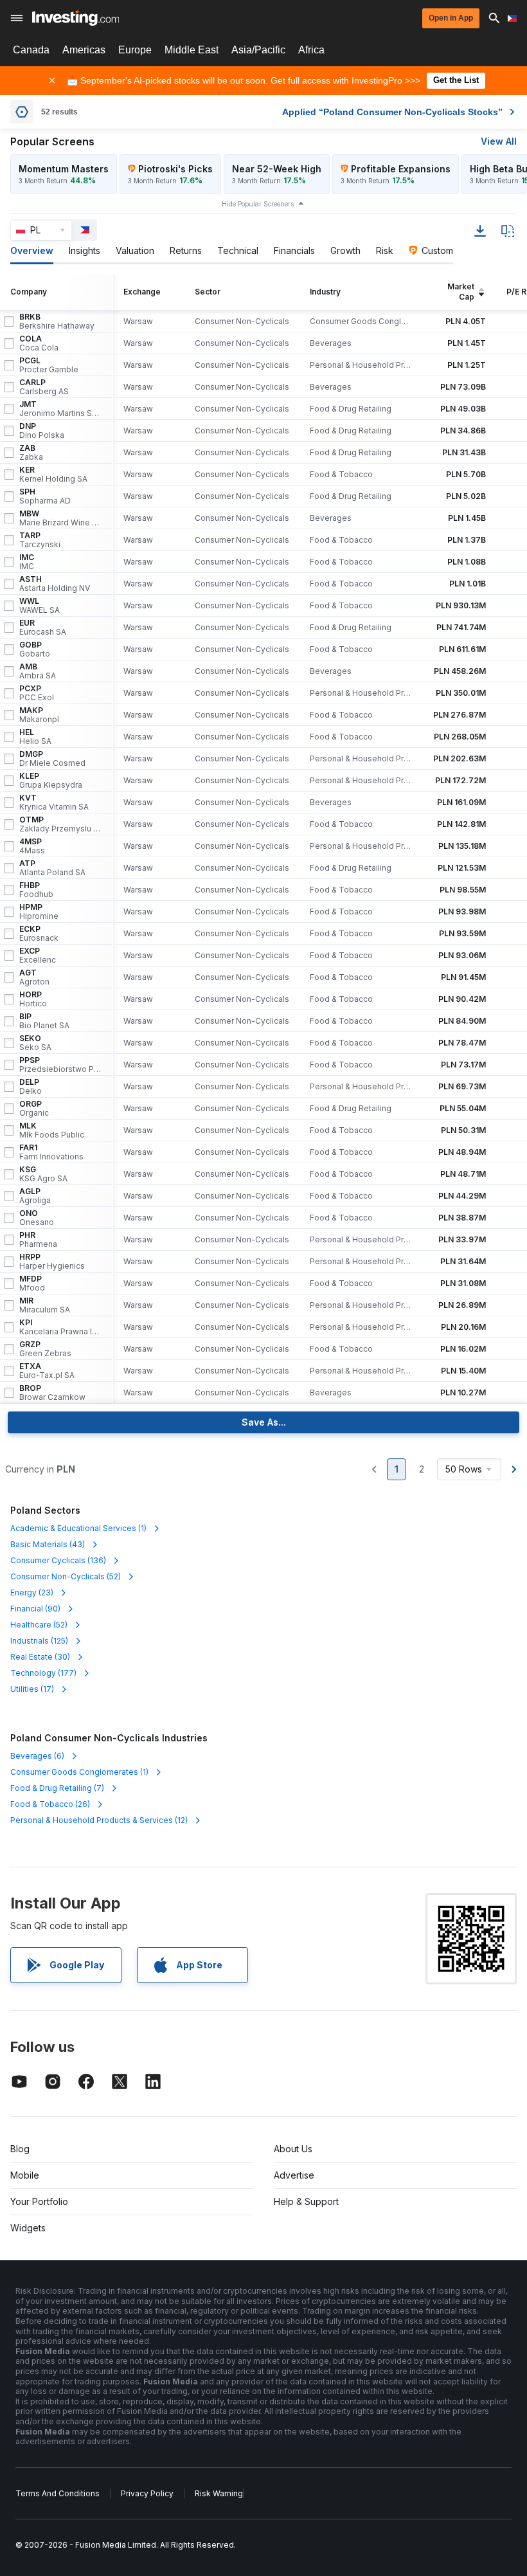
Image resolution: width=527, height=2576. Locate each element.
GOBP (35, 649)
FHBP (36, 890)
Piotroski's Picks (175, 169)
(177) (43, 1673)
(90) (35, 1609)
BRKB (57, 322)
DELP (31, 1087)
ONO (37, 1218)
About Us (293, 2149)
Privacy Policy (147, 2493)
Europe (135, 50)
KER (53, 475)
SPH (45, 496)
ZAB (31, 453)
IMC (27, 562)
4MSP (32, 846)
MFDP (32, 1283)
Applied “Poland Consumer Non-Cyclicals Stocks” (392, 112)
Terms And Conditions (58, 2493)
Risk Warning (219, 2493)
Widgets (28, 2228)
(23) (32, 1592)
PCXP (37, 693)
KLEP (51, 781)
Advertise (294, 2175)
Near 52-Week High (277, 169)
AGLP (35, 1196)
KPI (60, 1327)
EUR (43, 628)
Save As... (264, 1422)
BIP (44, 1021)
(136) (58, 1560)
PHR (38, 1240)
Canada (31, 50)
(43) (48, 1544)
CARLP (44, 387)
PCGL (49, 365)
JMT (60, 409)
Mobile (25, 2175)
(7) (57, 1788)
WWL (40, 606)
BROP (52, 1393)
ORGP (34, 1109)
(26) (50, 1804)
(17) (32, 1689)
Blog (20, 2149)
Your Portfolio (39, 2201)
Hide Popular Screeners (258, 204)
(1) (78, 1528)
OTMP (60, 824)
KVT (54, 803)
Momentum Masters (64, 169)
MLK (52, 1130)
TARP (40, 540)
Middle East (192, 50)
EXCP (38, 956)
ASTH (55, 584)
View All (499, 141)
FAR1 (51, 1152)
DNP (42, 431)
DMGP (52, 759)
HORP (33, 999)
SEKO (35, 1043)
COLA (39, 343)
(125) (39, 1641)
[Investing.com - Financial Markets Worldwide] (76, 18)
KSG (43, 1174)
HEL (35, 737)
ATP (52, 868)
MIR (45, 1305)
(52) (66, 1576)
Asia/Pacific (258, 50)
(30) (40, 1657)
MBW (60, 518)
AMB (38, 671)
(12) (99, 1820)
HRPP (52, 1262)
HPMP (39, 912)
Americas (84, 50)
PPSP (60, 1065)
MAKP (39, 715)
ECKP (39, 934)
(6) (37, 1756)
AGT (34, 977)
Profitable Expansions (401, 169)
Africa (311, 50)
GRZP (45, 1349)
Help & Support (306, 2201)
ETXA (47, 1371)
